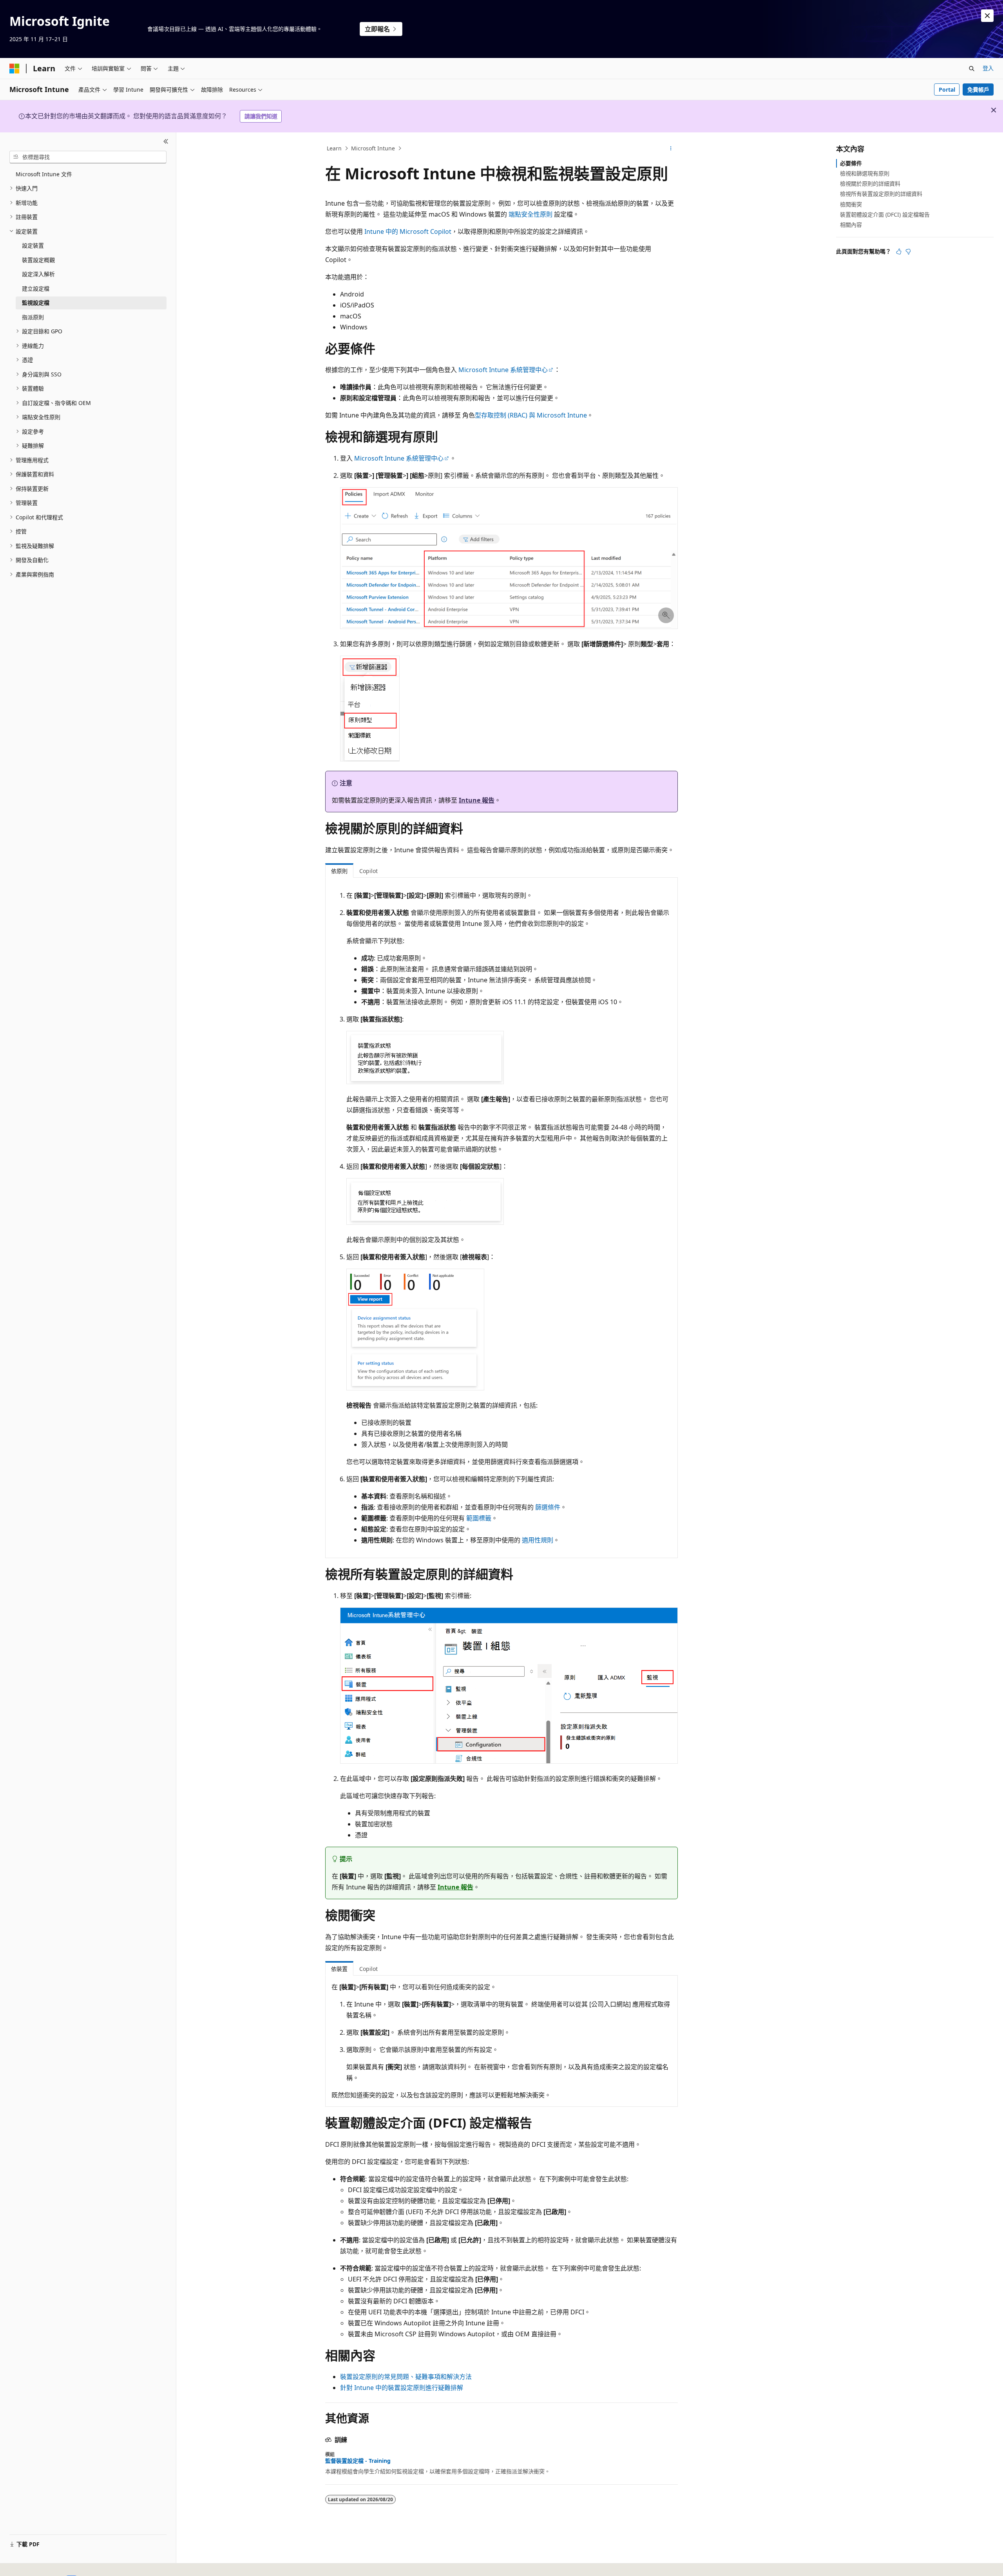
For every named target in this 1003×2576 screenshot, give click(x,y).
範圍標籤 (479, 1518)
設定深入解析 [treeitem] (38, 274)
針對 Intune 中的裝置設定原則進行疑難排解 (402, 2388)
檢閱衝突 (851, 204)
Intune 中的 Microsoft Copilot (408, 231)
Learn (334, 148)
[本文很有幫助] (899, 251)
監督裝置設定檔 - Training (358, 2461)
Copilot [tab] (368, 871)
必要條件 (851, 163)
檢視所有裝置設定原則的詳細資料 (881, 194)
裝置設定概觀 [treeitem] (38, 260)
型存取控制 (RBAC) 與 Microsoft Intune (531, 415)
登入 (988, 68)
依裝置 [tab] (339, 1969)
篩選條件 (548, 1507)
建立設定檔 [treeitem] (36, 288)
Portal (947, 89)
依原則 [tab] (339, 871)
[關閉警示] (987, 16)
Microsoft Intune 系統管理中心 (503, 370)
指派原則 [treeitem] (33, 317)
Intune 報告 (477, 800)
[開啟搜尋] (972, 69)
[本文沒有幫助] (908, 251)
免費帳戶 (978, 89)
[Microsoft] (14, 69)
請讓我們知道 (261, 116)
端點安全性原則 (530, 214)
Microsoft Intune (373, 148)
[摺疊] (166, 142)
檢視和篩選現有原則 (865, 173)
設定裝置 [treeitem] (33, 245)
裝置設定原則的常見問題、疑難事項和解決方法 (406, 2377)
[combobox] (88, 157)
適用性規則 (538, 1540)
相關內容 (851, 225)
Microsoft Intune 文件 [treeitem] (44, 174)
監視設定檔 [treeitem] (36, 303)
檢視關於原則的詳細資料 (870, 183)
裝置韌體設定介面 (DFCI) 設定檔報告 (885, 214)
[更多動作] (671, 148)
